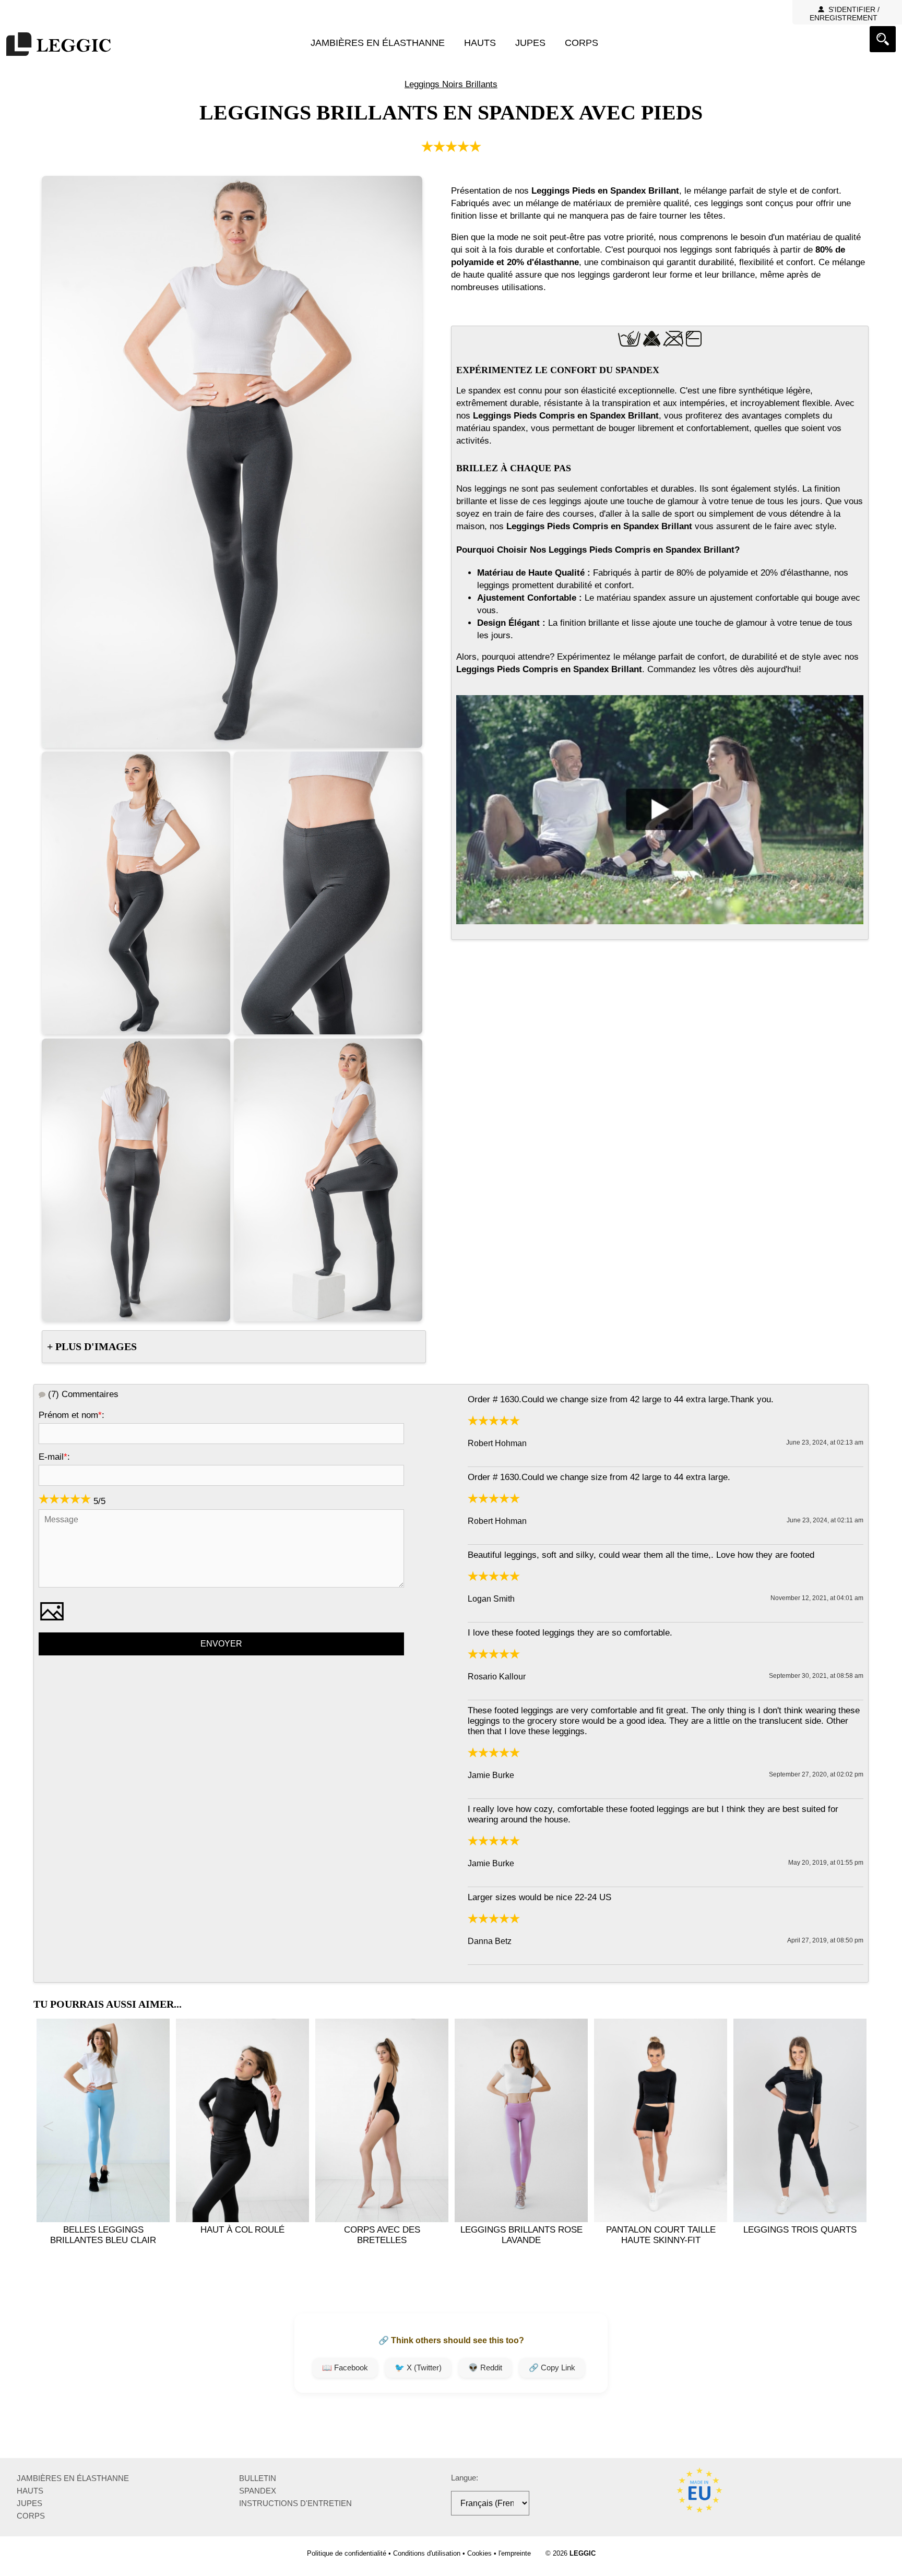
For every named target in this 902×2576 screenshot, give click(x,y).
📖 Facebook (345, 2368)
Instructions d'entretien (295, 2503)
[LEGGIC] (58, 45)
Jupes (530, 43)
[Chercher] (883, 39)
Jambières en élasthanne (378, 43)
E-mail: (54, 1457)
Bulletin (258, 2478)
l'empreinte (515, 2553)
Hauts (480, 43)
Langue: (465, 2478)
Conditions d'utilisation (427, 2553)
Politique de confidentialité (347, 2553)
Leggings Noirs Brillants (451, 84)
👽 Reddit (485, 2368)
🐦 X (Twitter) (418, 2368)
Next (854, 2127)
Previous (48, 2127)
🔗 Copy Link (552, 2368)
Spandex (258, 2491)
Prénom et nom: (72, 1415)
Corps (581, 43)
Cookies (479, 2553)
